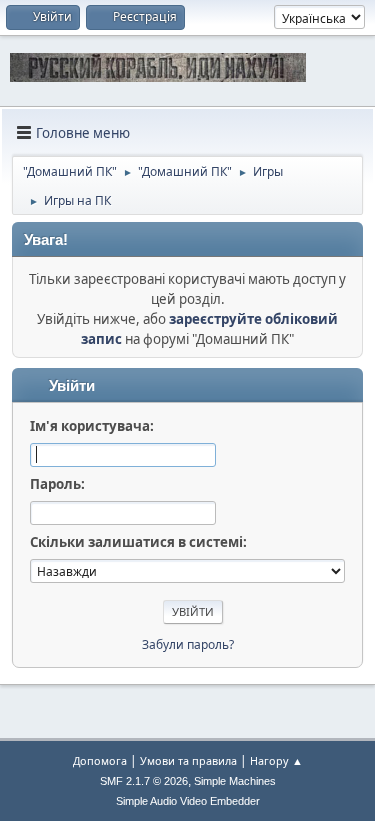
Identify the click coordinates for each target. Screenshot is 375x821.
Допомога (100, 760)
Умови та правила (188, 760)
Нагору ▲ (276, 760)
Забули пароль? (188, 644)
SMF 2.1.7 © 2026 (144, 781)
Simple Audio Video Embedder (188, 801)
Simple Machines (235, 781)
